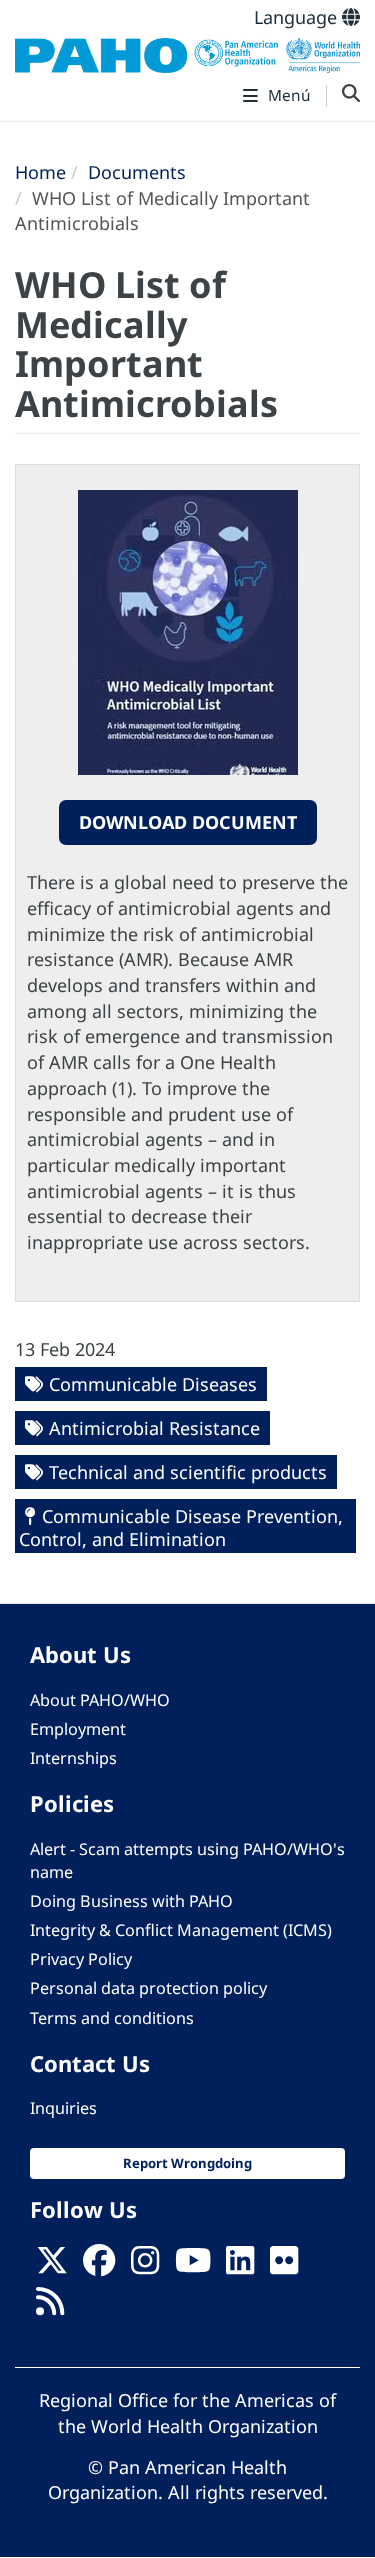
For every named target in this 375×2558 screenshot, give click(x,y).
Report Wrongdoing (187, 2163)
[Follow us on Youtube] (193, 2266)
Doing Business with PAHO (131, 1901)
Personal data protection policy (148, 1988)
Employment (78, 1729)
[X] (52, 2266)
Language (298, 17)
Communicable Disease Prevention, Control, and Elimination (181, 1527)
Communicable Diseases (153, 1384)
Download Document (188, 822)
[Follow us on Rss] (50, 2307)
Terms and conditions (112, 2018)
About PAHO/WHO (100, 1700)
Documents (137, 172)
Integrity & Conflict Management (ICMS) (181, 1930)
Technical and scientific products (188, 1472)
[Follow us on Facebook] (99, 2266)
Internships (73, 1758)
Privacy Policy (81, 1959)
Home (40, 172)
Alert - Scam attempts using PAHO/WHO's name (187, 1860)
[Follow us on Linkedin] (240, 2266)
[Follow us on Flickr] (284, 2266)
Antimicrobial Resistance (154, 1428)
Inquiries (63, 2108)
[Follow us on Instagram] (145, 2266)
